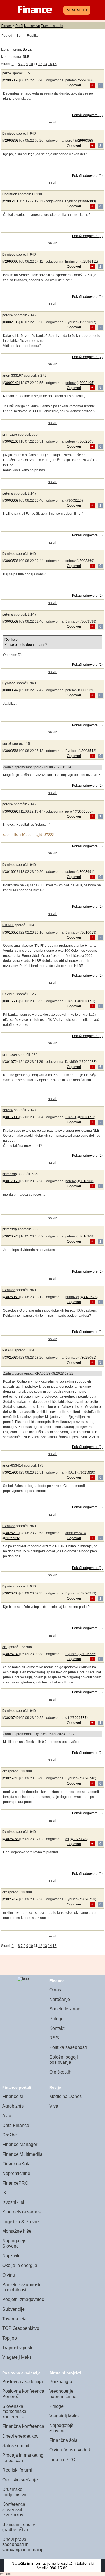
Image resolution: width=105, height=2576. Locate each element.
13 (45, 64)
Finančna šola (16, 2164)
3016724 (12, 1062)
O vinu (9, 2275)
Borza (27, 49)
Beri (20, 36)
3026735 (12, 1593)
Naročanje (60, 1999)
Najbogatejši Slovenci (15, 2243)
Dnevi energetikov (20, 2436)
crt (4, 1647)
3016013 (12, 872)
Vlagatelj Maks (17, 2357)
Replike (33, 36)
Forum (7, 26)
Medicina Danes (66, 2096)
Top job (10, 2338)
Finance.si (13, 2096)
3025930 (12, 1358)
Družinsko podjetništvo (14, 2492)
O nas (55, 1990)
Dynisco (9, 134)
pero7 (7, 73)
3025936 (12, 1472)
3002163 (12, 441)
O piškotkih (60, 2072)
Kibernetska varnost (22, 2212)
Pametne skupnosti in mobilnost (21, 2287)
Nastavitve (32, 26)
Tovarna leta (14, 2319)
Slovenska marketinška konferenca (14, 2412)
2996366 (86, 80)
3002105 (12, 322)
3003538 (12, 561)
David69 (9, 994)
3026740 (12, 1718)
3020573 (12, 1236)
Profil (19, 26)
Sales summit (16, 2446)
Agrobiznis (13, 2106)
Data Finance (16, 2125)
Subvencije (13, 2309)
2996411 (12, 201)
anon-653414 (13, 1465)
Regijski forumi (17, 2470)
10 (31, 64)
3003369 (12, 500)
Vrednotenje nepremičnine (63, 2394)
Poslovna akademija (23, 2382)
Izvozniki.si (13, 2202)
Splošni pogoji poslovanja (64, 2060)
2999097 (12, 262)
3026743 (12, 1778)
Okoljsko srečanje (20, 2480)
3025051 (12, 1297)
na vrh (53, 122)
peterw (70, 80)
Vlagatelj (77, 10)
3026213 (12, 1533)
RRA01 (8, 925)
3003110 (75, 500)
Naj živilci (12, 2256)
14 (50, 64)
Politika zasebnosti (68, 2047)
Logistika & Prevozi (21, 2222)
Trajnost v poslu (18, 2348)
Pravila (46, 26)
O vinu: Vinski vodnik (70, 2450)
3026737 (12, 1654)
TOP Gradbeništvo (21, 2328)
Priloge (56, 2019)
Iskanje (58, 26)
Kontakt (57, 2028)
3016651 (12, 932)
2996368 (12, 80)
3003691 (12, 811)
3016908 (12, 1117)
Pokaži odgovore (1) (87, 115)
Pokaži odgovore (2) (87, 357)
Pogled (7, 36)
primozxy (10, 434)
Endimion (10, 194)
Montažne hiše (17, 2231)
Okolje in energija (20, 2265)
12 (40, 64)
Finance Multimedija (22, 2154)
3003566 (12, 751)
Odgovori (74, 85)
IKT (6, 2193)
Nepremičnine (16, 2173)
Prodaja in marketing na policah (23, 2458)
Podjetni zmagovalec (23, 2299)
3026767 (12, 1899)
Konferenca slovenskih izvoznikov (14, 2509)
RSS (54, 2038)
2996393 (12, 141)
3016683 (12, 1001)
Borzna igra (61, 2382)
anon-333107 (13, 376)
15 (55, 64)
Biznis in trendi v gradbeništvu (19, 2527)
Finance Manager (20, 2144)
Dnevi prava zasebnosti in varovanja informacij (22, 2545)
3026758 (12, 1839)
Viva (54, 2106)
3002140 (12, 383)
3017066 (12, 1181)
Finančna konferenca (23, 2426)
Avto (7, 2116)
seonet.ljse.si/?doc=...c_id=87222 (29, 835)
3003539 (12, 621)
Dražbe (10, 2135)
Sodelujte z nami (66, 2009)
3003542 (12, 690)
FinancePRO (15, 2183)
